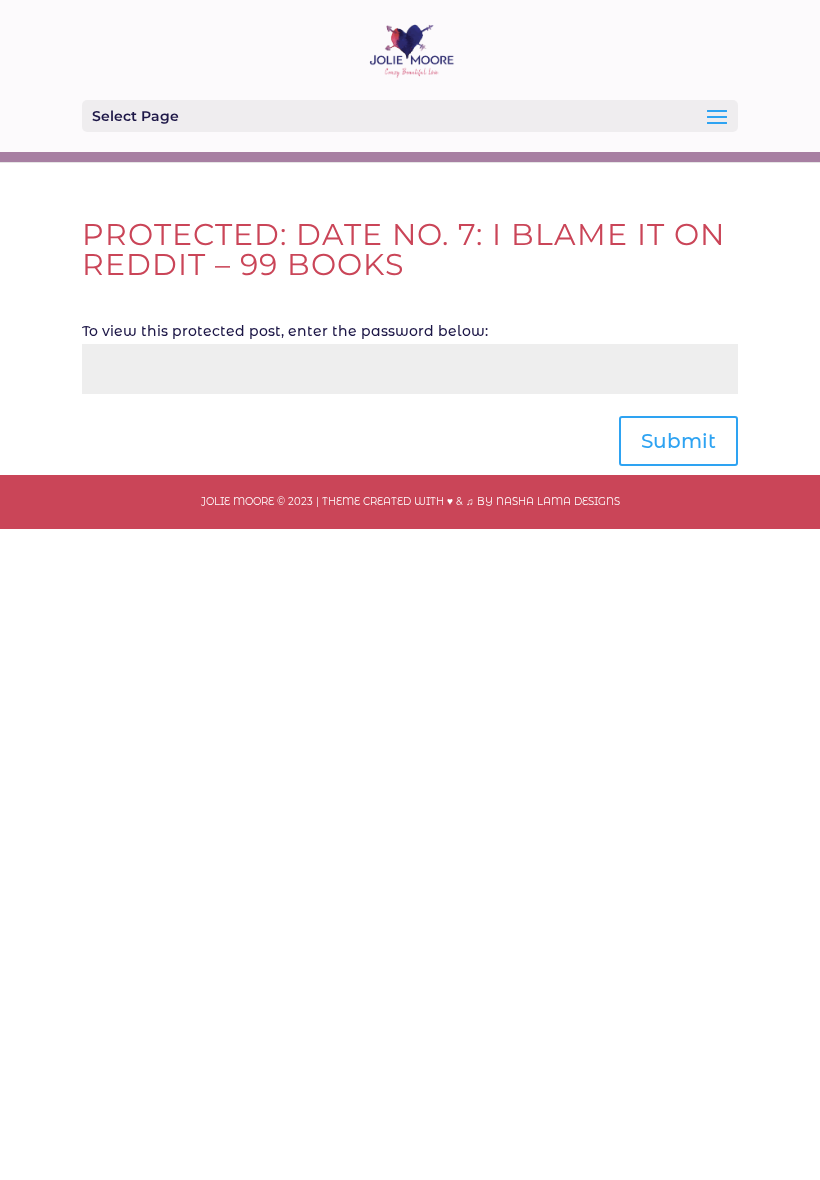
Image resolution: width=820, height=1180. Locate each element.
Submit (678, 441)
